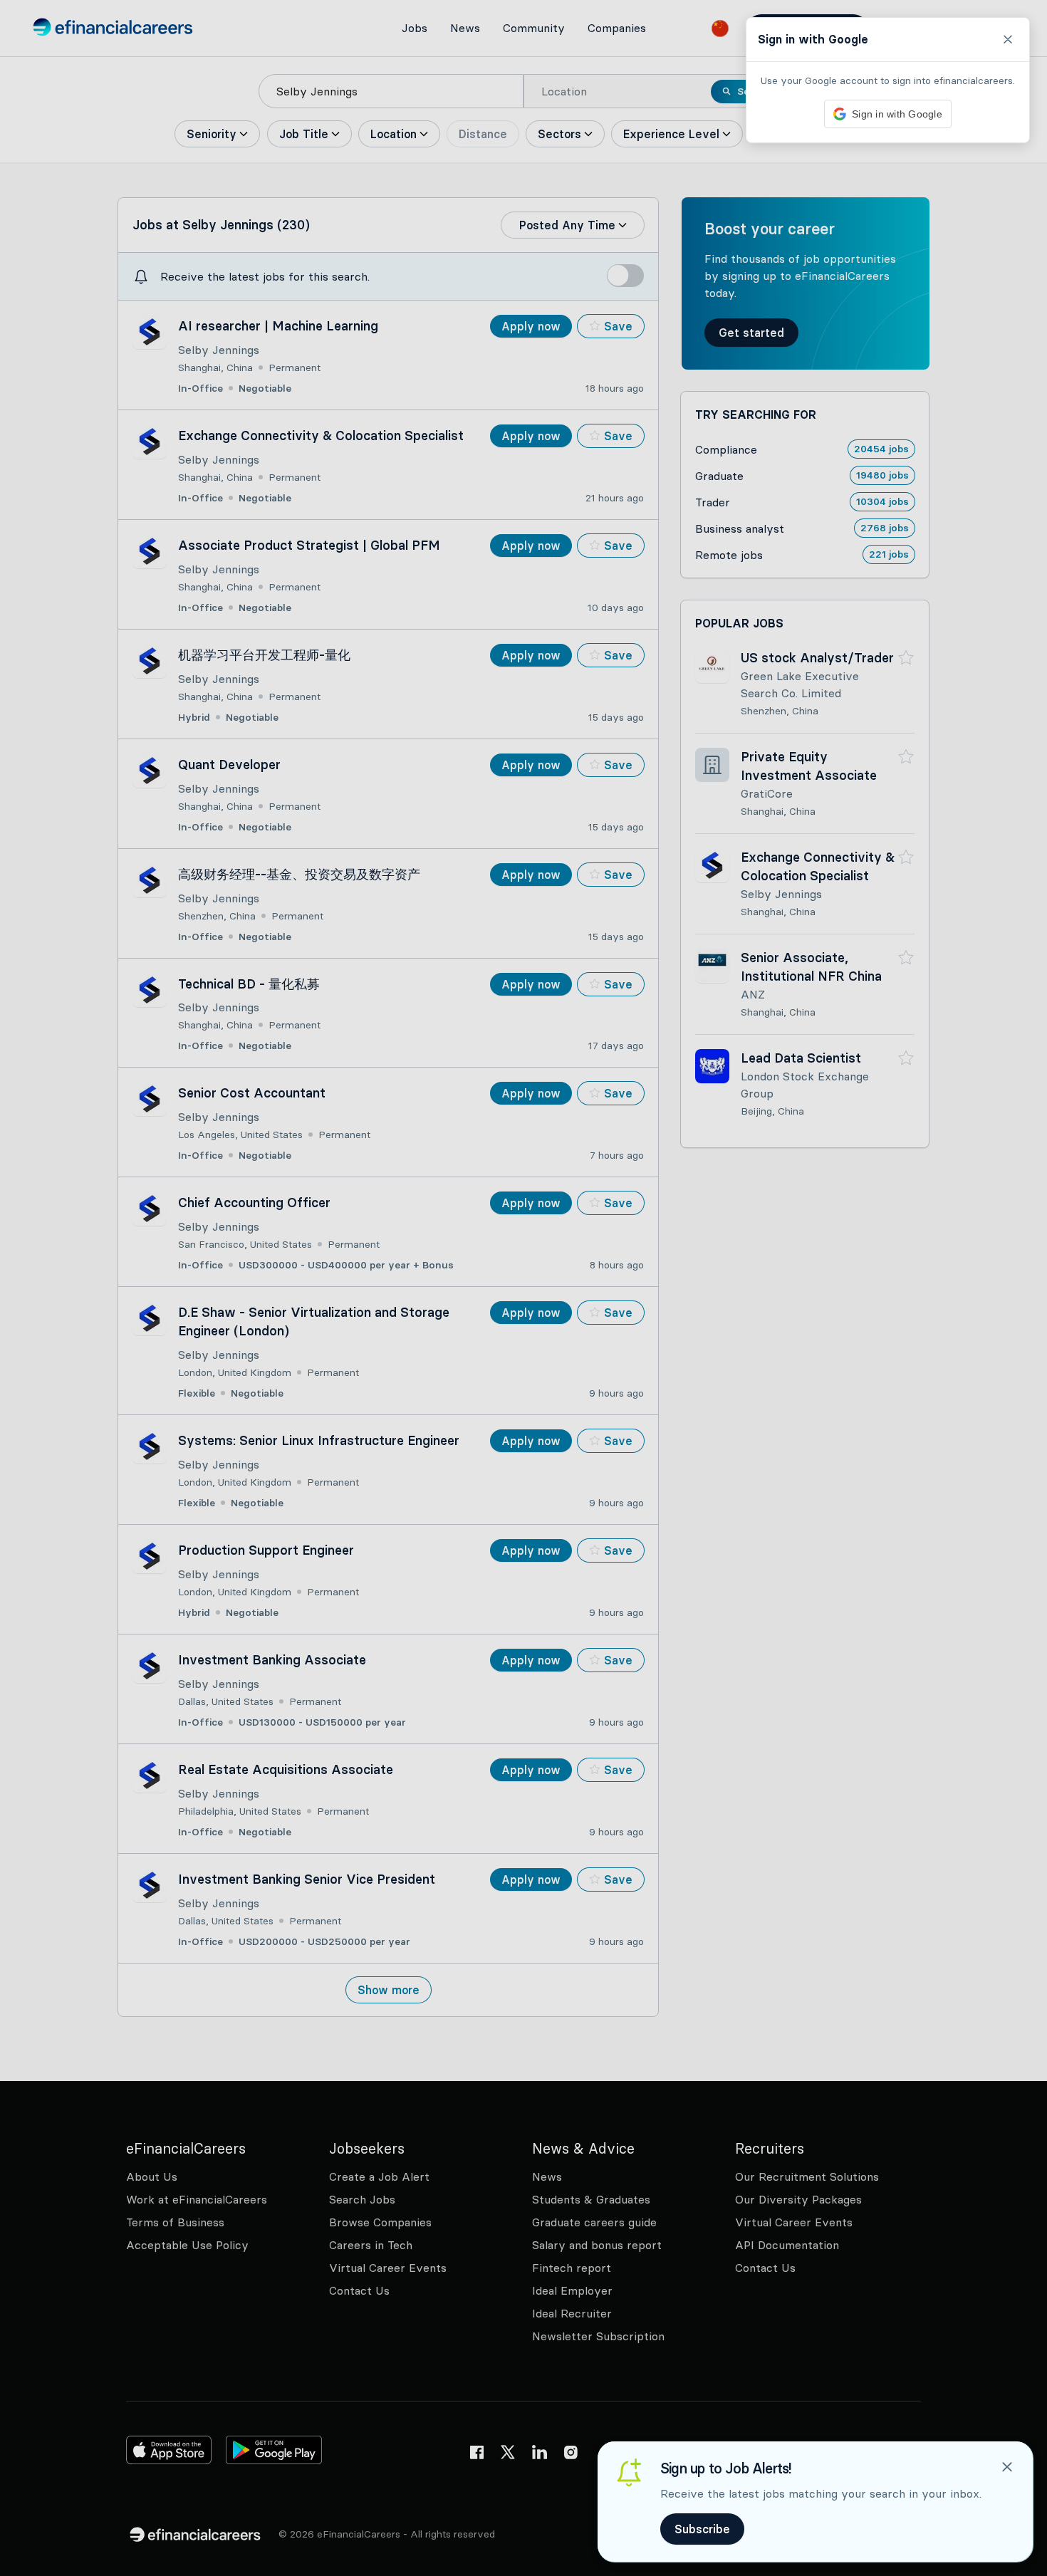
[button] (523, 1288)
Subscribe (702, 2529)
